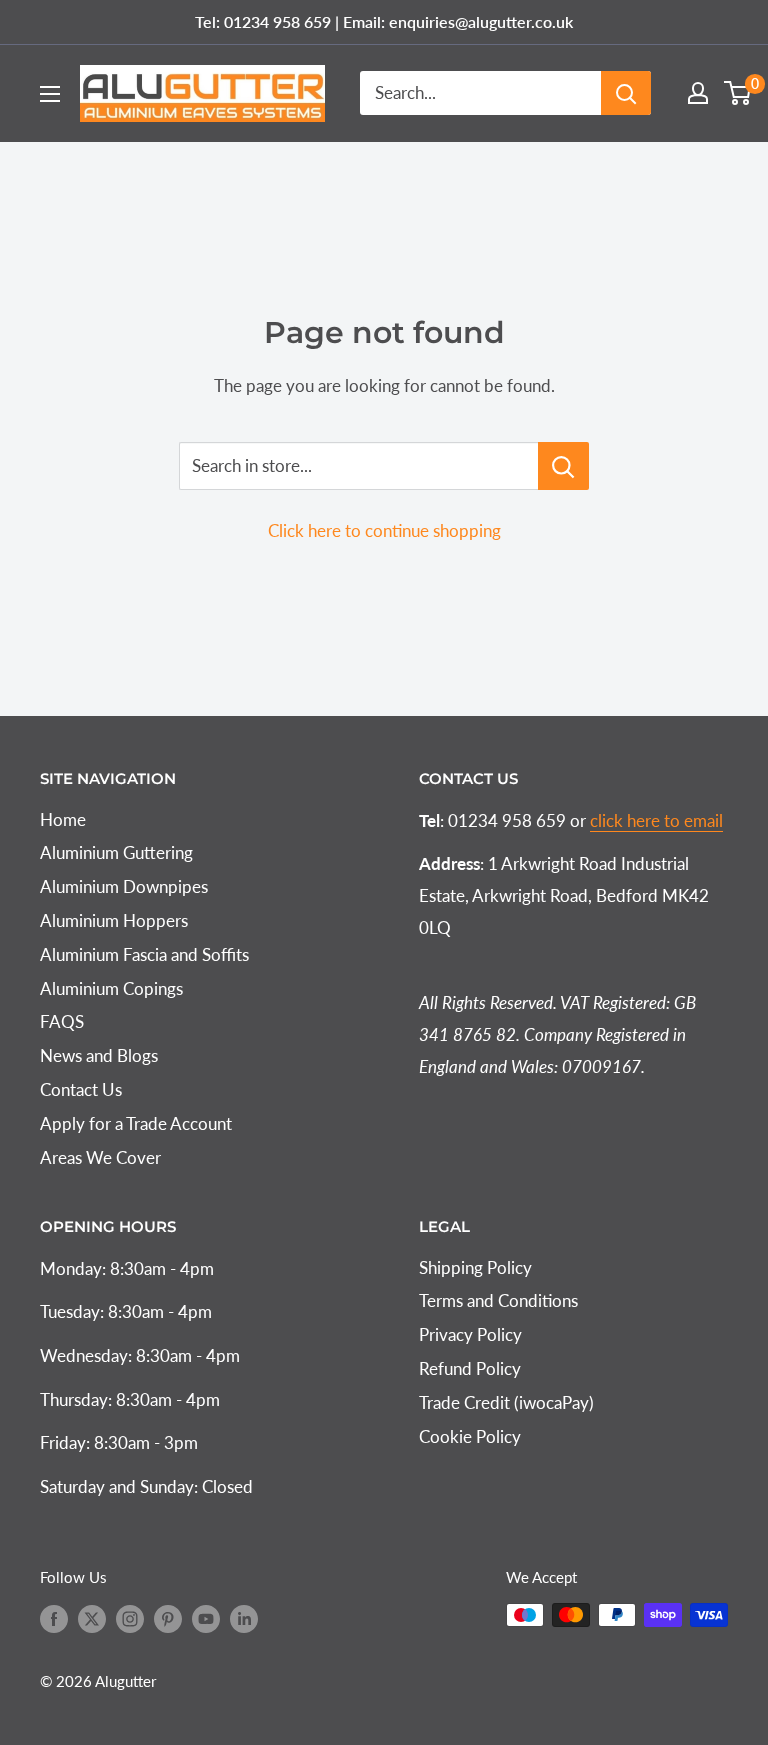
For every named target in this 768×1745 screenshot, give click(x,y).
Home (63, 819)
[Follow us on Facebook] (54, 1618)
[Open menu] (50, 94)
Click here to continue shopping (384, 530)
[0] (738, 93)
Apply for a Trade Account (136, 1123)
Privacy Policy (470, 1334)
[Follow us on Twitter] (92, 1618)
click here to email (656, 820)
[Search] (626, 93)
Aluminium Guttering (116, 852)
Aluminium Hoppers (114, 920)
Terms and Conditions (498, 1300)
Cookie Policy (470, 1436)
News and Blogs (99, 1055)
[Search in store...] (563, 466)
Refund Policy (470, 1368)
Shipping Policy (475, 1267)
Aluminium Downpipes (124, 886)
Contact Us (81, 1089)
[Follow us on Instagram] (130, 1618)
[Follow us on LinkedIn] (244, 1618)
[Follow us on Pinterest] (168, 1618)
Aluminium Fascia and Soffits (144, 954)
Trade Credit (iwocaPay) (506, 1402)
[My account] (698, 93)
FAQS (62, 1021)
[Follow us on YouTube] (206, 1618)
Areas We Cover (100, 1157)
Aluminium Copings (111, 988)
